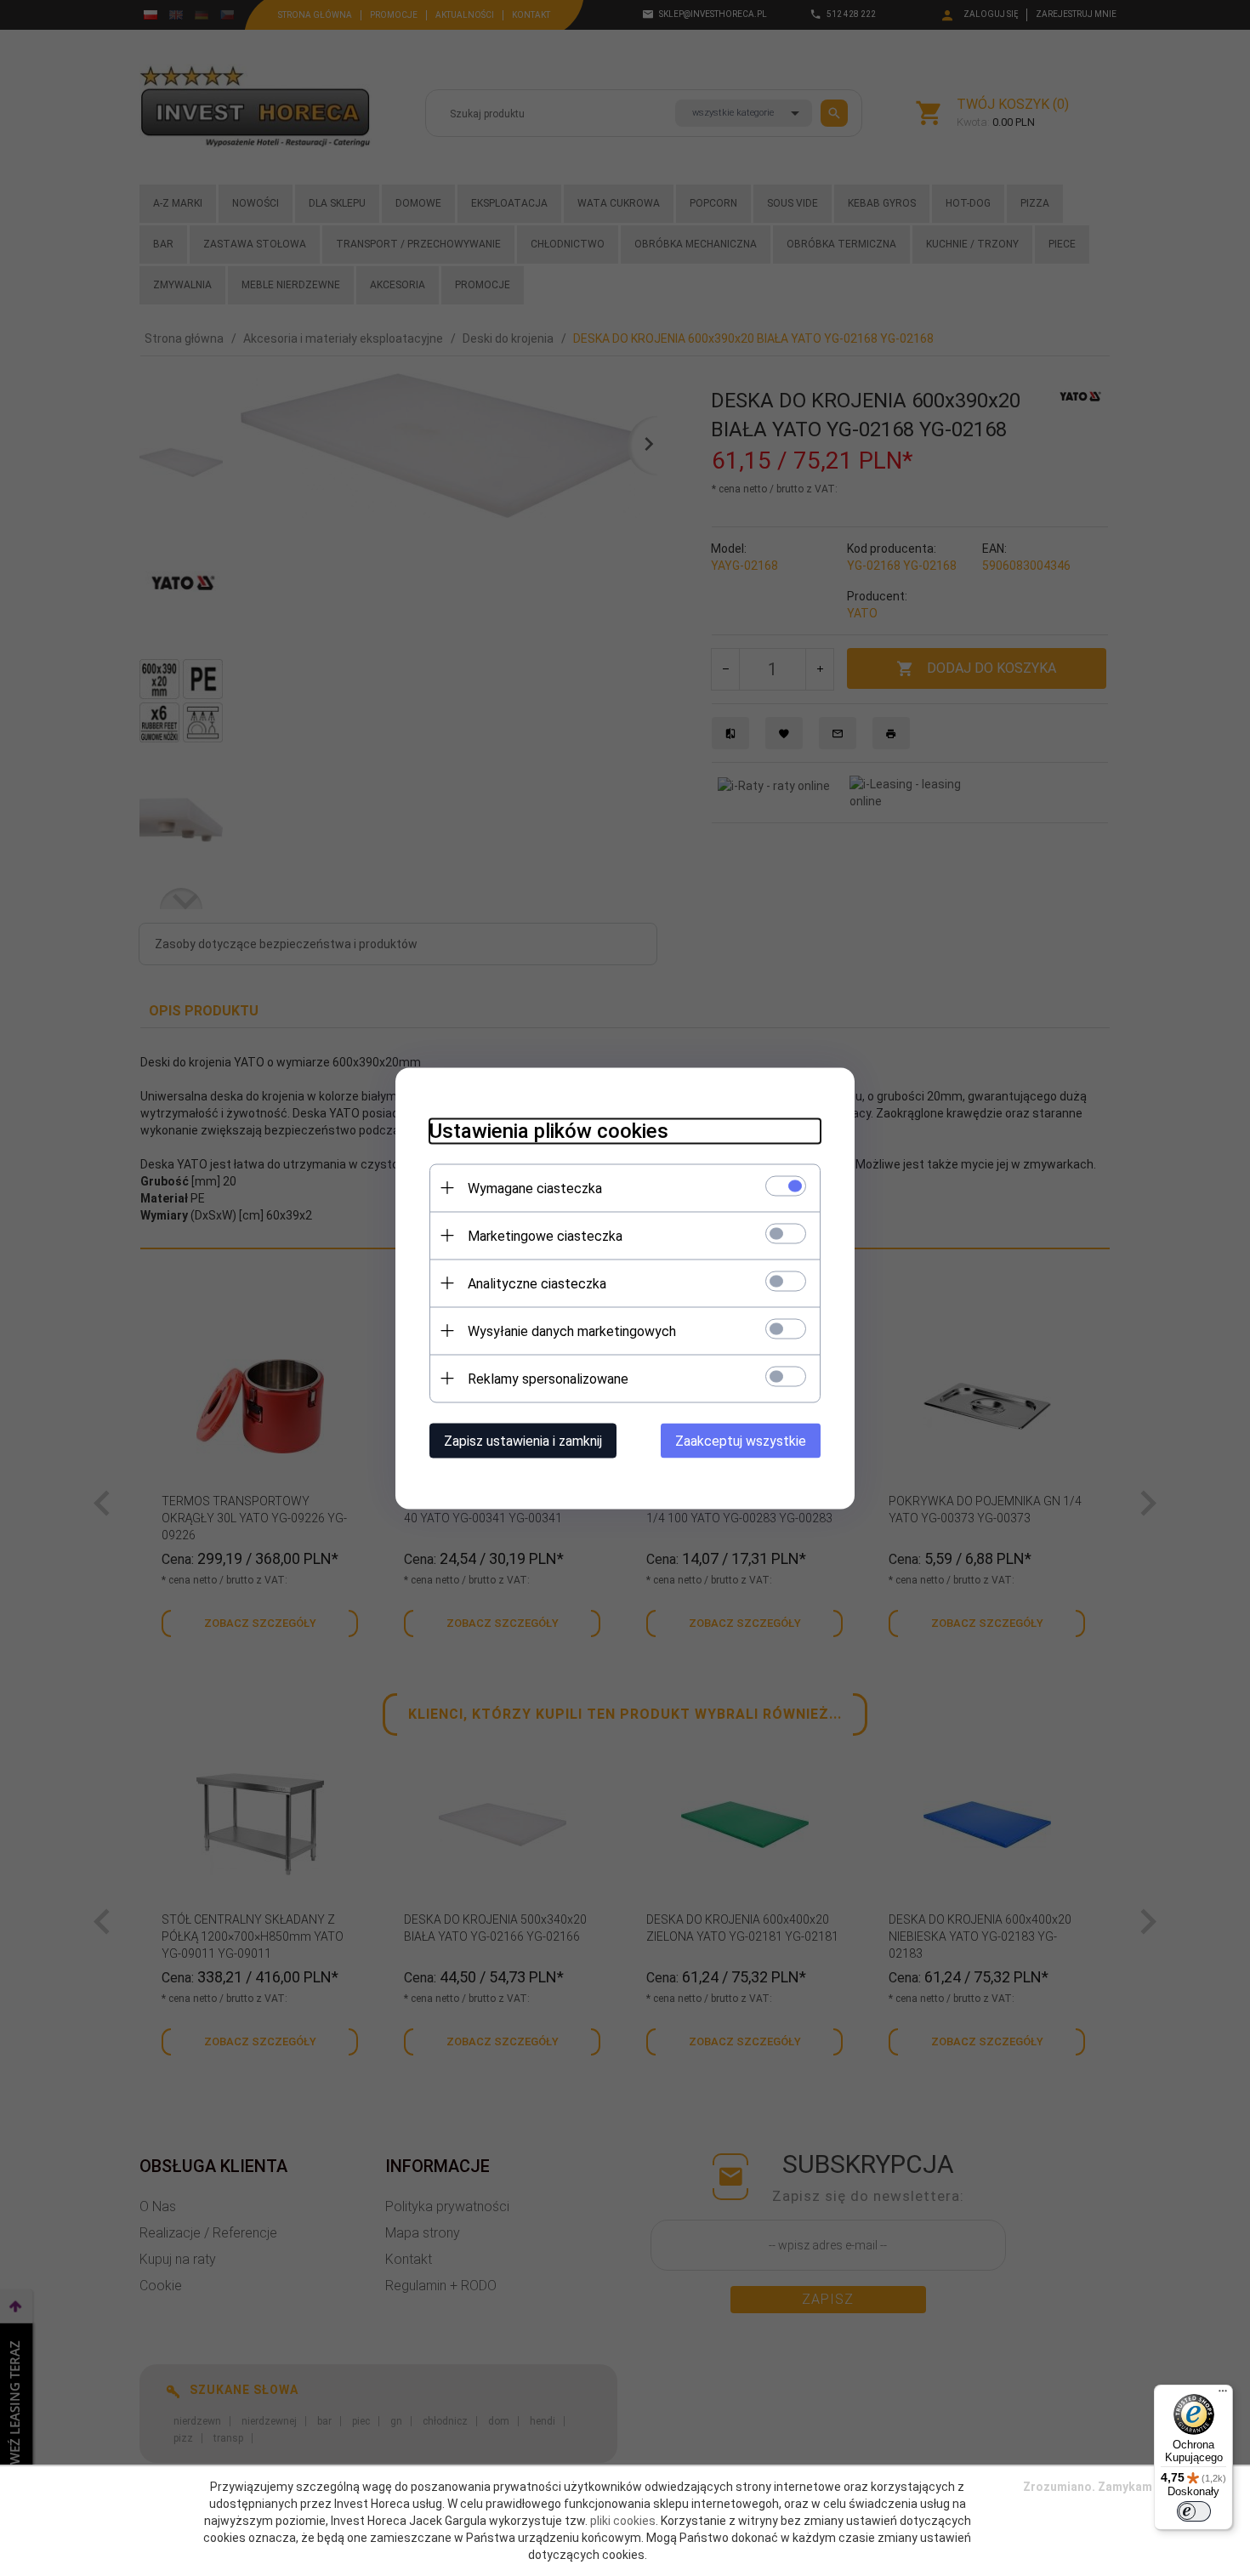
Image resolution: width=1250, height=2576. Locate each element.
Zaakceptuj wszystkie (741, 1440)
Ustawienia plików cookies (549, 1130)
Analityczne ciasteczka (537, 1283)
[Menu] (1223, 2395)
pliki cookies (623, 2521)
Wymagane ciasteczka (535, 1188)
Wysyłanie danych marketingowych (572, 1331)
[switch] (1194, 2511)
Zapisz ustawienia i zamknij (523, 1440)
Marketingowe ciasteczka (545, 1235)
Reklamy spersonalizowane (548, 1378)
